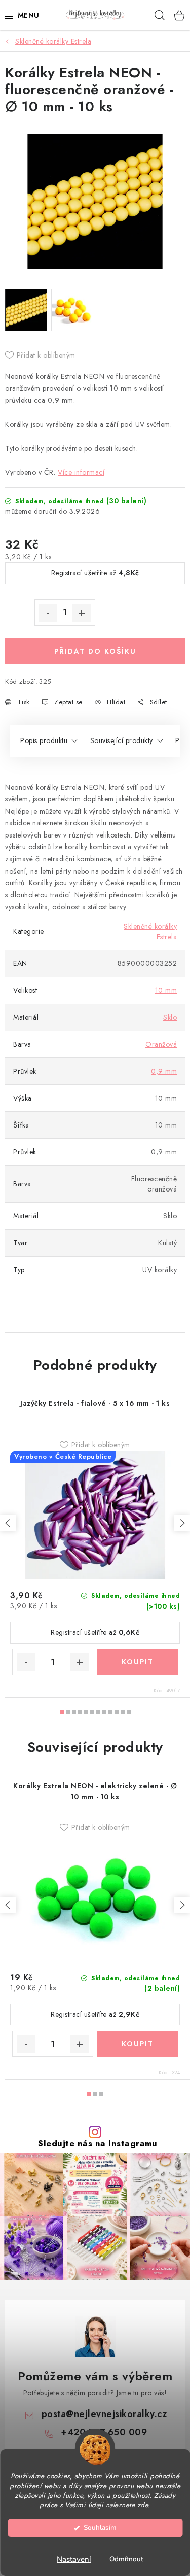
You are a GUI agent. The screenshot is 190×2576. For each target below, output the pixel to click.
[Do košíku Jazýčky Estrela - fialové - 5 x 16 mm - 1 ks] (138, 1662)
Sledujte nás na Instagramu (98, 2144)
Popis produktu (44, 740)
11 (129, 1712)
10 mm (166, 990)
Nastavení (74, 2559)
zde (143, 2505)
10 (123, 1712)
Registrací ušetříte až (95, 573)
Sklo (170, 1017)
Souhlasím (100, 2527)
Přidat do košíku (95, 651)
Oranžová (161, 1044)
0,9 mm (164, 1071)
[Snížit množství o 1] (48, 613)
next (182, 1523)
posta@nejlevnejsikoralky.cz (104, 2414)
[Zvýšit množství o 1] (82, 613)
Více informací (81, 472)
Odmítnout (126, 2559)
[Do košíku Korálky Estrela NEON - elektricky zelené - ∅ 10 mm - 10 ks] (138, 2044)
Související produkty (122, 740)
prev (8, 1523)
